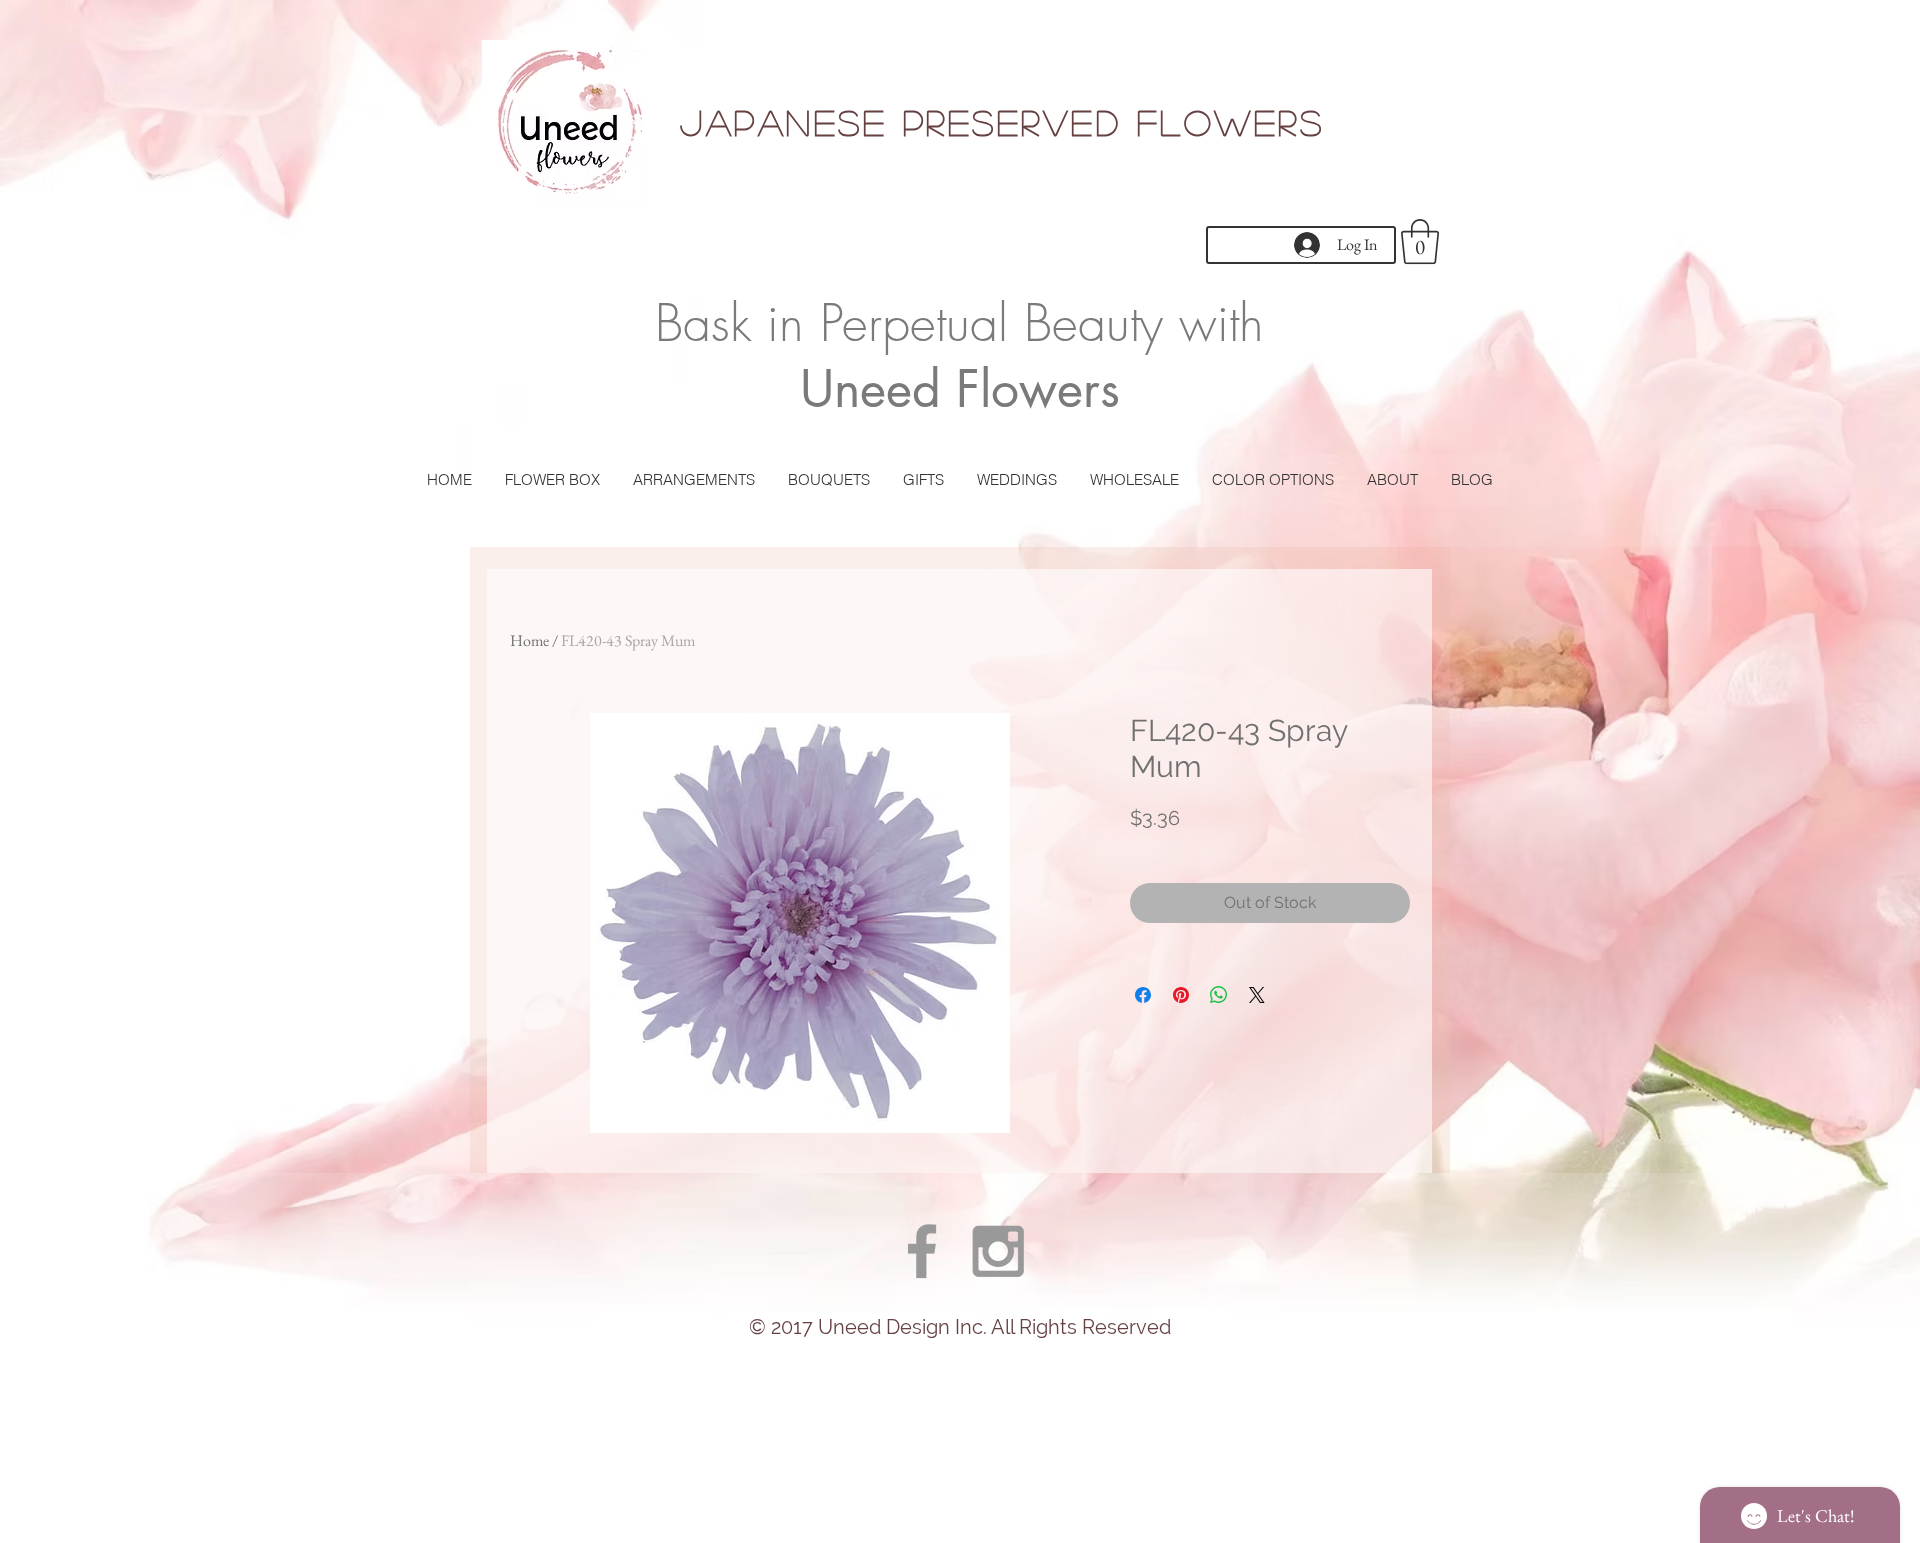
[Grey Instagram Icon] (998, 1251)
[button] (1420, 241)
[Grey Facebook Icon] (922, 1251)
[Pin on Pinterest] (1181, 995)
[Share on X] (1257, 995)
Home (529, 640)
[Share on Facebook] (1143, 995)
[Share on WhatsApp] (1219, 995)
